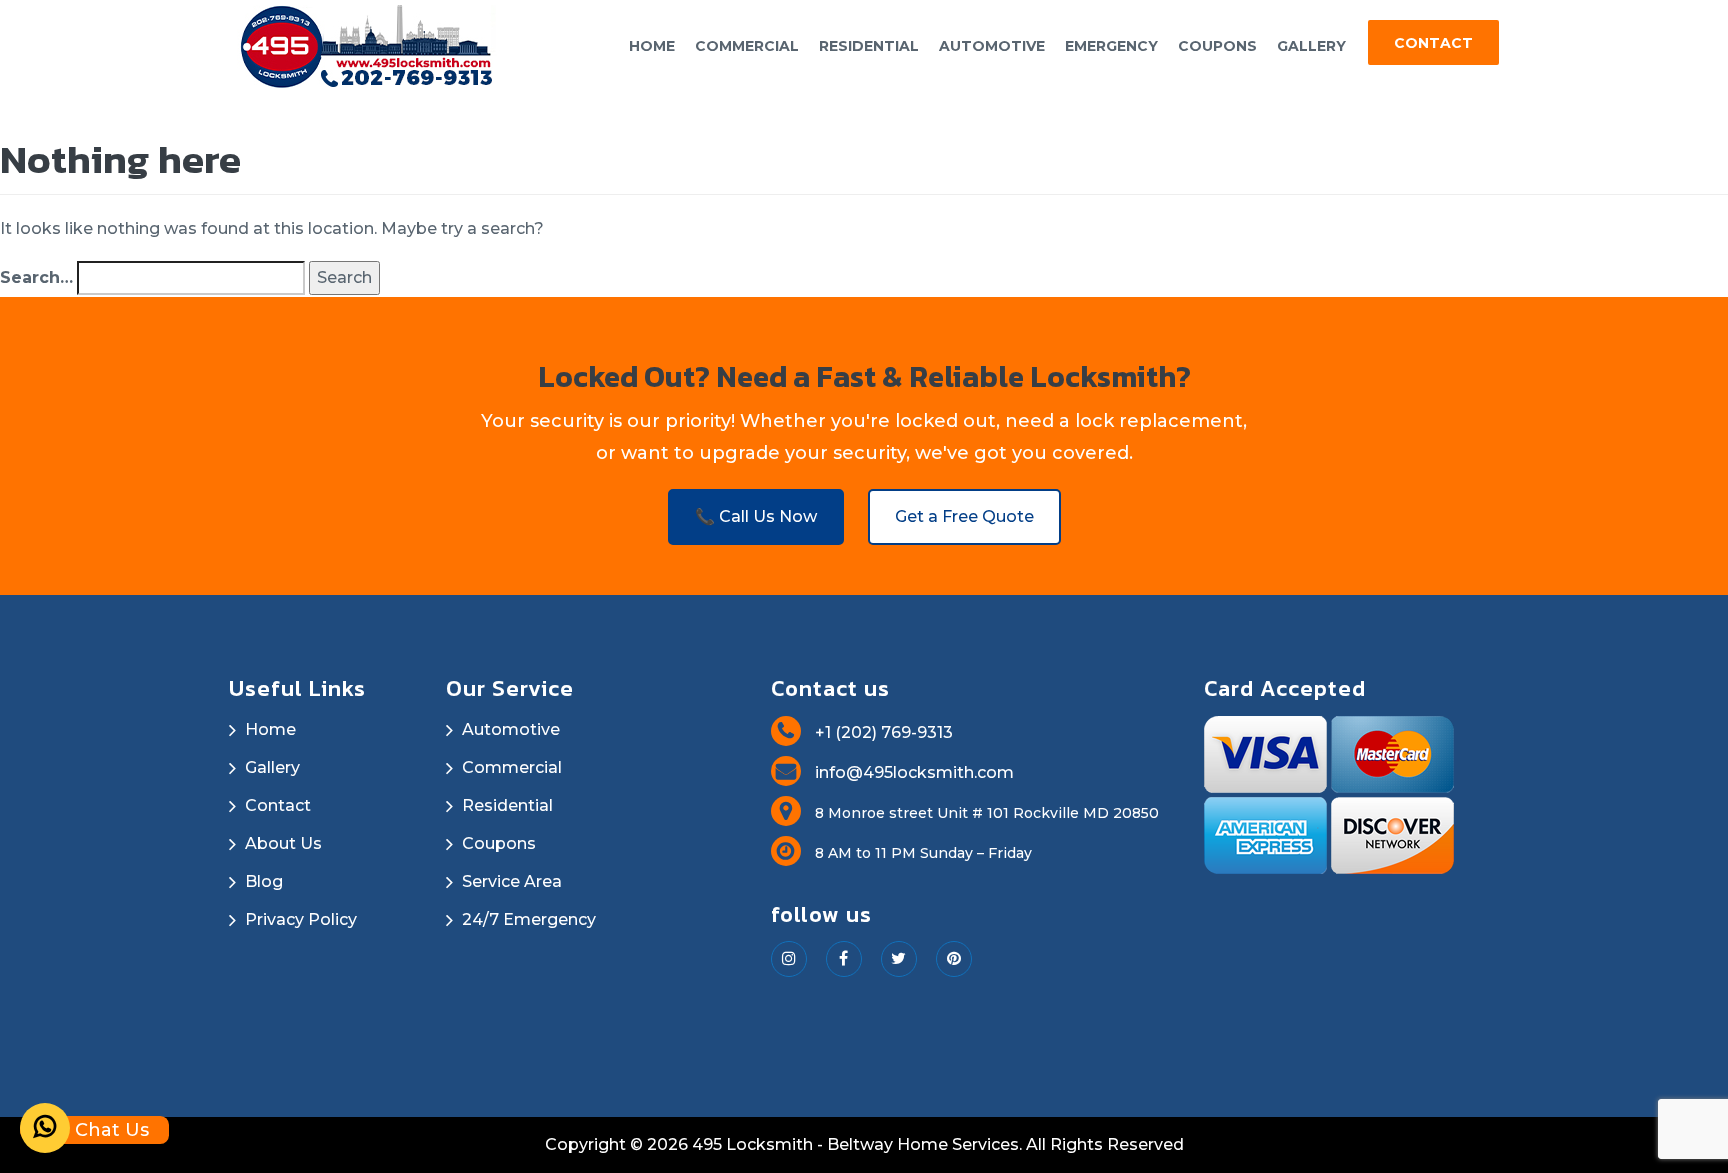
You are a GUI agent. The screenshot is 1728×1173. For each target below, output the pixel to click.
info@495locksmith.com (912, 772)
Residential (869, 46)
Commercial (747, 46)
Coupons (1217, 46)
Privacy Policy (301, 919)
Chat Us (109, 1130)
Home (652, 46)
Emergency (1111, 46)
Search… (36, 277)
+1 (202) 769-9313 (882, 732)
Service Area (512, 881)
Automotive (992, 46)
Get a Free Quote (964, 516)
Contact (1433, 43)
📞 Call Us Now (756, 516)
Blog (264, 881)
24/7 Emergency (529, 919)
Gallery (1311, 46)
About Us (283, 843)
